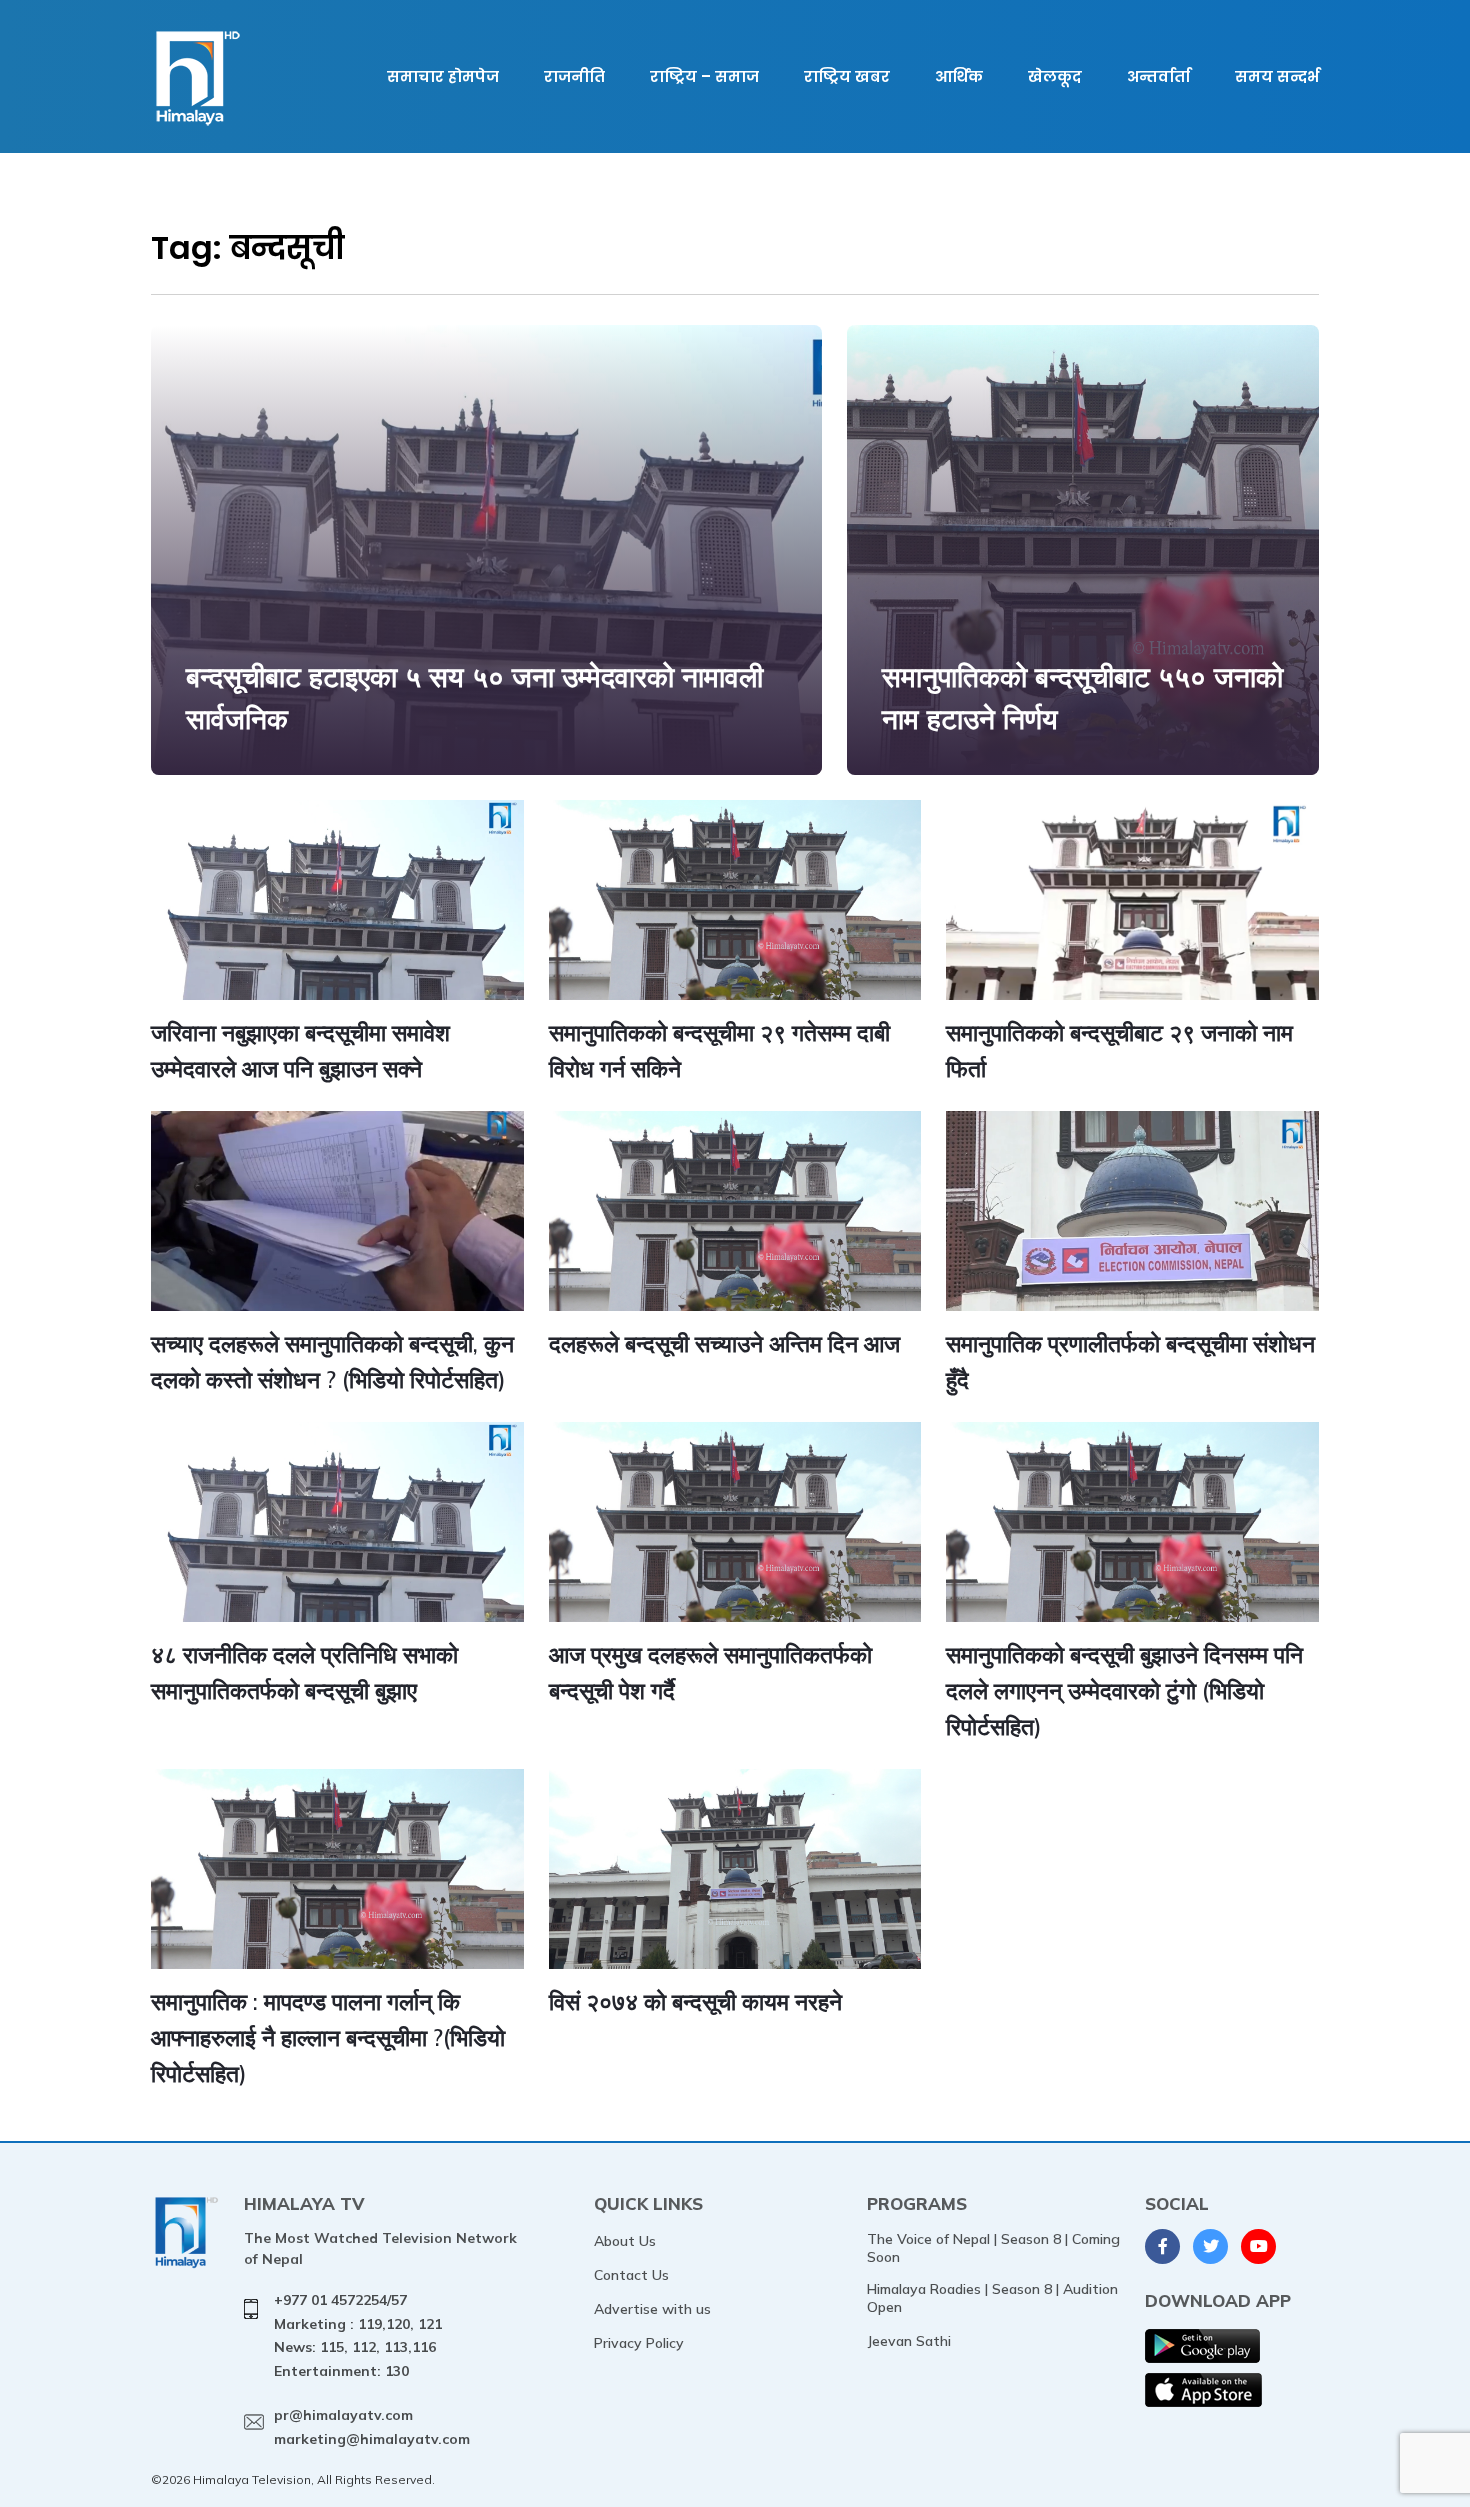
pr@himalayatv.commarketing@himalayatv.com (372, 2427)
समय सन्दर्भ (1277, 76)
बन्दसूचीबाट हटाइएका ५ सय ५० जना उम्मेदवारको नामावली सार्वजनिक (474, 697)
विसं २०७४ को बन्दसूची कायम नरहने (695, 2001)
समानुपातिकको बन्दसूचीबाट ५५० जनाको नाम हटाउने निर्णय (1082, 697)
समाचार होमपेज (443, 76)
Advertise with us (652, 2309)
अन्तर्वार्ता (1158, 76)
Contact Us (631, 2275)
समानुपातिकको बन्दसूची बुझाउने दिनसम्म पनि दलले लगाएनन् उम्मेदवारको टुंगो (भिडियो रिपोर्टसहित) (1124, 1690)
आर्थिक (959, 76)
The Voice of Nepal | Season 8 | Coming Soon (993, 2248)
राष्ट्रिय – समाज (704, 76)
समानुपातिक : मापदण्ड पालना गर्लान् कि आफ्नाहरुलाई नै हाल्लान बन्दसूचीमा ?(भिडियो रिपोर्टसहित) (328, 2037)
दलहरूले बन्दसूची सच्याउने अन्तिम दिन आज (724, 1343)
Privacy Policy (639, 2343)
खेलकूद (1055, 76)
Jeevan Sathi (909, 2341)
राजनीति (574, 76)
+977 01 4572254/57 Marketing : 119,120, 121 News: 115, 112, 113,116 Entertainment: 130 (358, 2335)
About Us (625, 2241)
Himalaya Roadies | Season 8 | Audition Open (992, 2298)
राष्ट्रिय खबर (847, 76)
